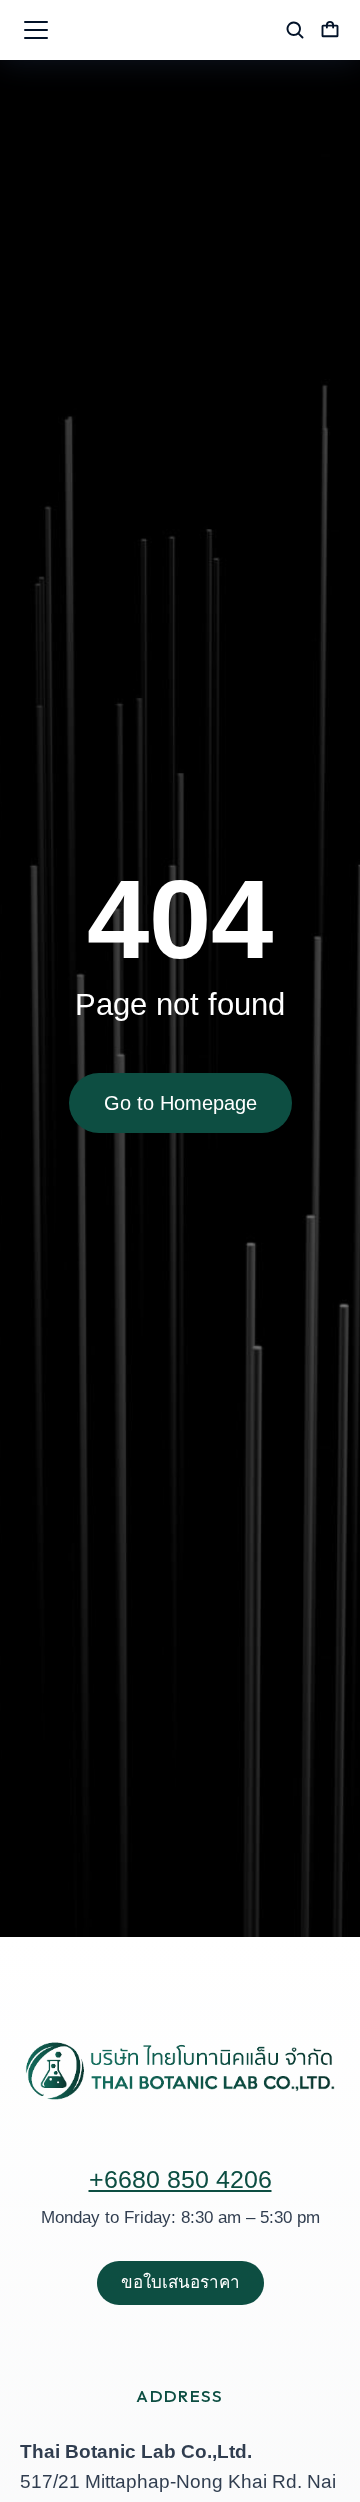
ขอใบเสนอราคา (180, 2282)
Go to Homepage (180, 1103)
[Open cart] (330, 30)
